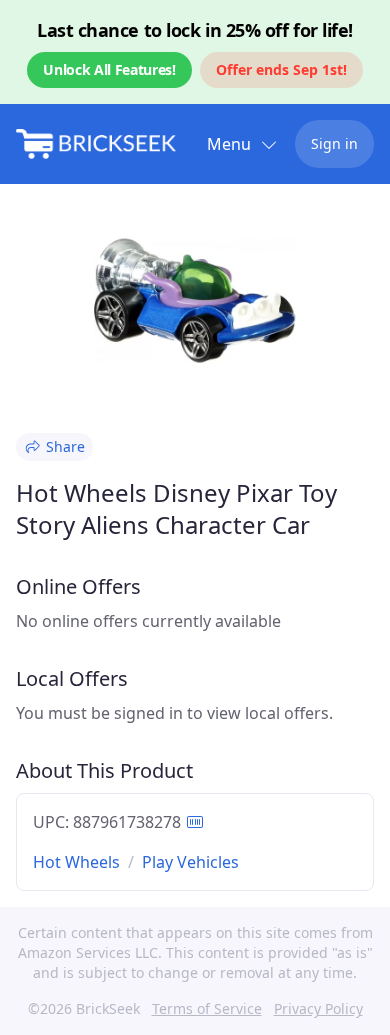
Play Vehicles (190, 862)
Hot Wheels (76, 862)
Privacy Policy (318, 1008)
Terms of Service (207, 1008)
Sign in (334, 143)
